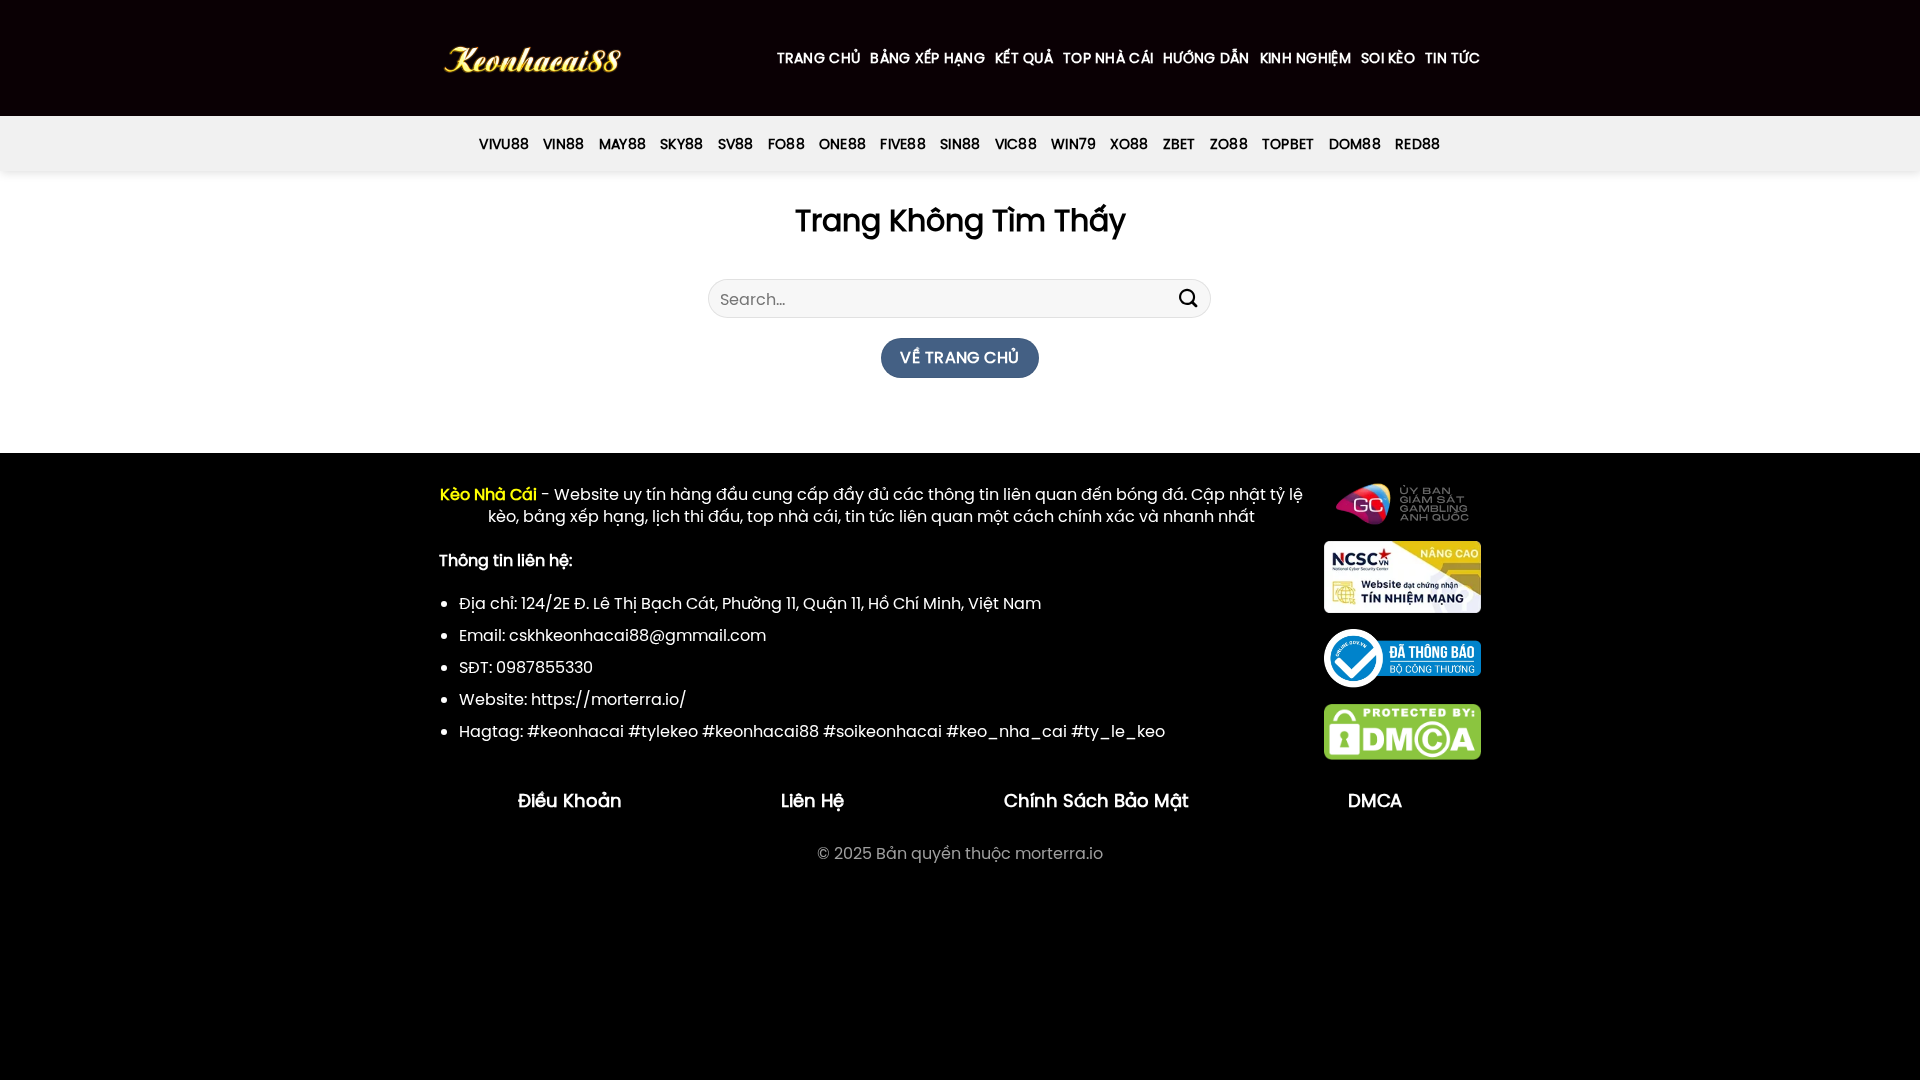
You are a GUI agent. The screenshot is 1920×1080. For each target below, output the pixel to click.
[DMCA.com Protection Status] (1402, 731)
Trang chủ (819, 58)
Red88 (1417, 144)
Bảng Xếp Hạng (927, 58)
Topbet (1288, 144)
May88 (622, 144)
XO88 (1129, 144)
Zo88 (1229, 144)
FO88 (786, 144)
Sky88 (681, 144)
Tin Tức (1452, 58)
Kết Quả (1024, 58)
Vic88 (1016, 144)
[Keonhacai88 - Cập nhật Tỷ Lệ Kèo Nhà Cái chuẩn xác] (532, 58)
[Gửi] (1188, 298)
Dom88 (1355, 144)
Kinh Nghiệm (1305, 58)
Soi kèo (1388, 58)
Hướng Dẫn (1206, 58)
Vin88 (563, 144)
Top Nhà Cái (1108, 58)
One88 (842, 144)
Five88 (903, 144)
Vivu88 (504, 144)
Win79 (1073, 144)
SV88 (736, 144)
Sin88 (960, 144)
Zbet (1179, 144)
